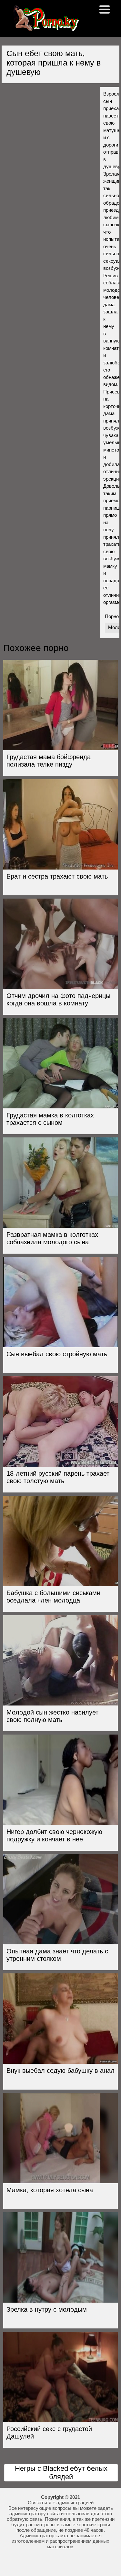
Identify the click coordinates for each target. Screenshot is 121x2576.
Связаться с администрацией (61, 2503)
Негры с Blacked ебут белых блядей (61, 2473)
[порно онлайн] (45, 28)
